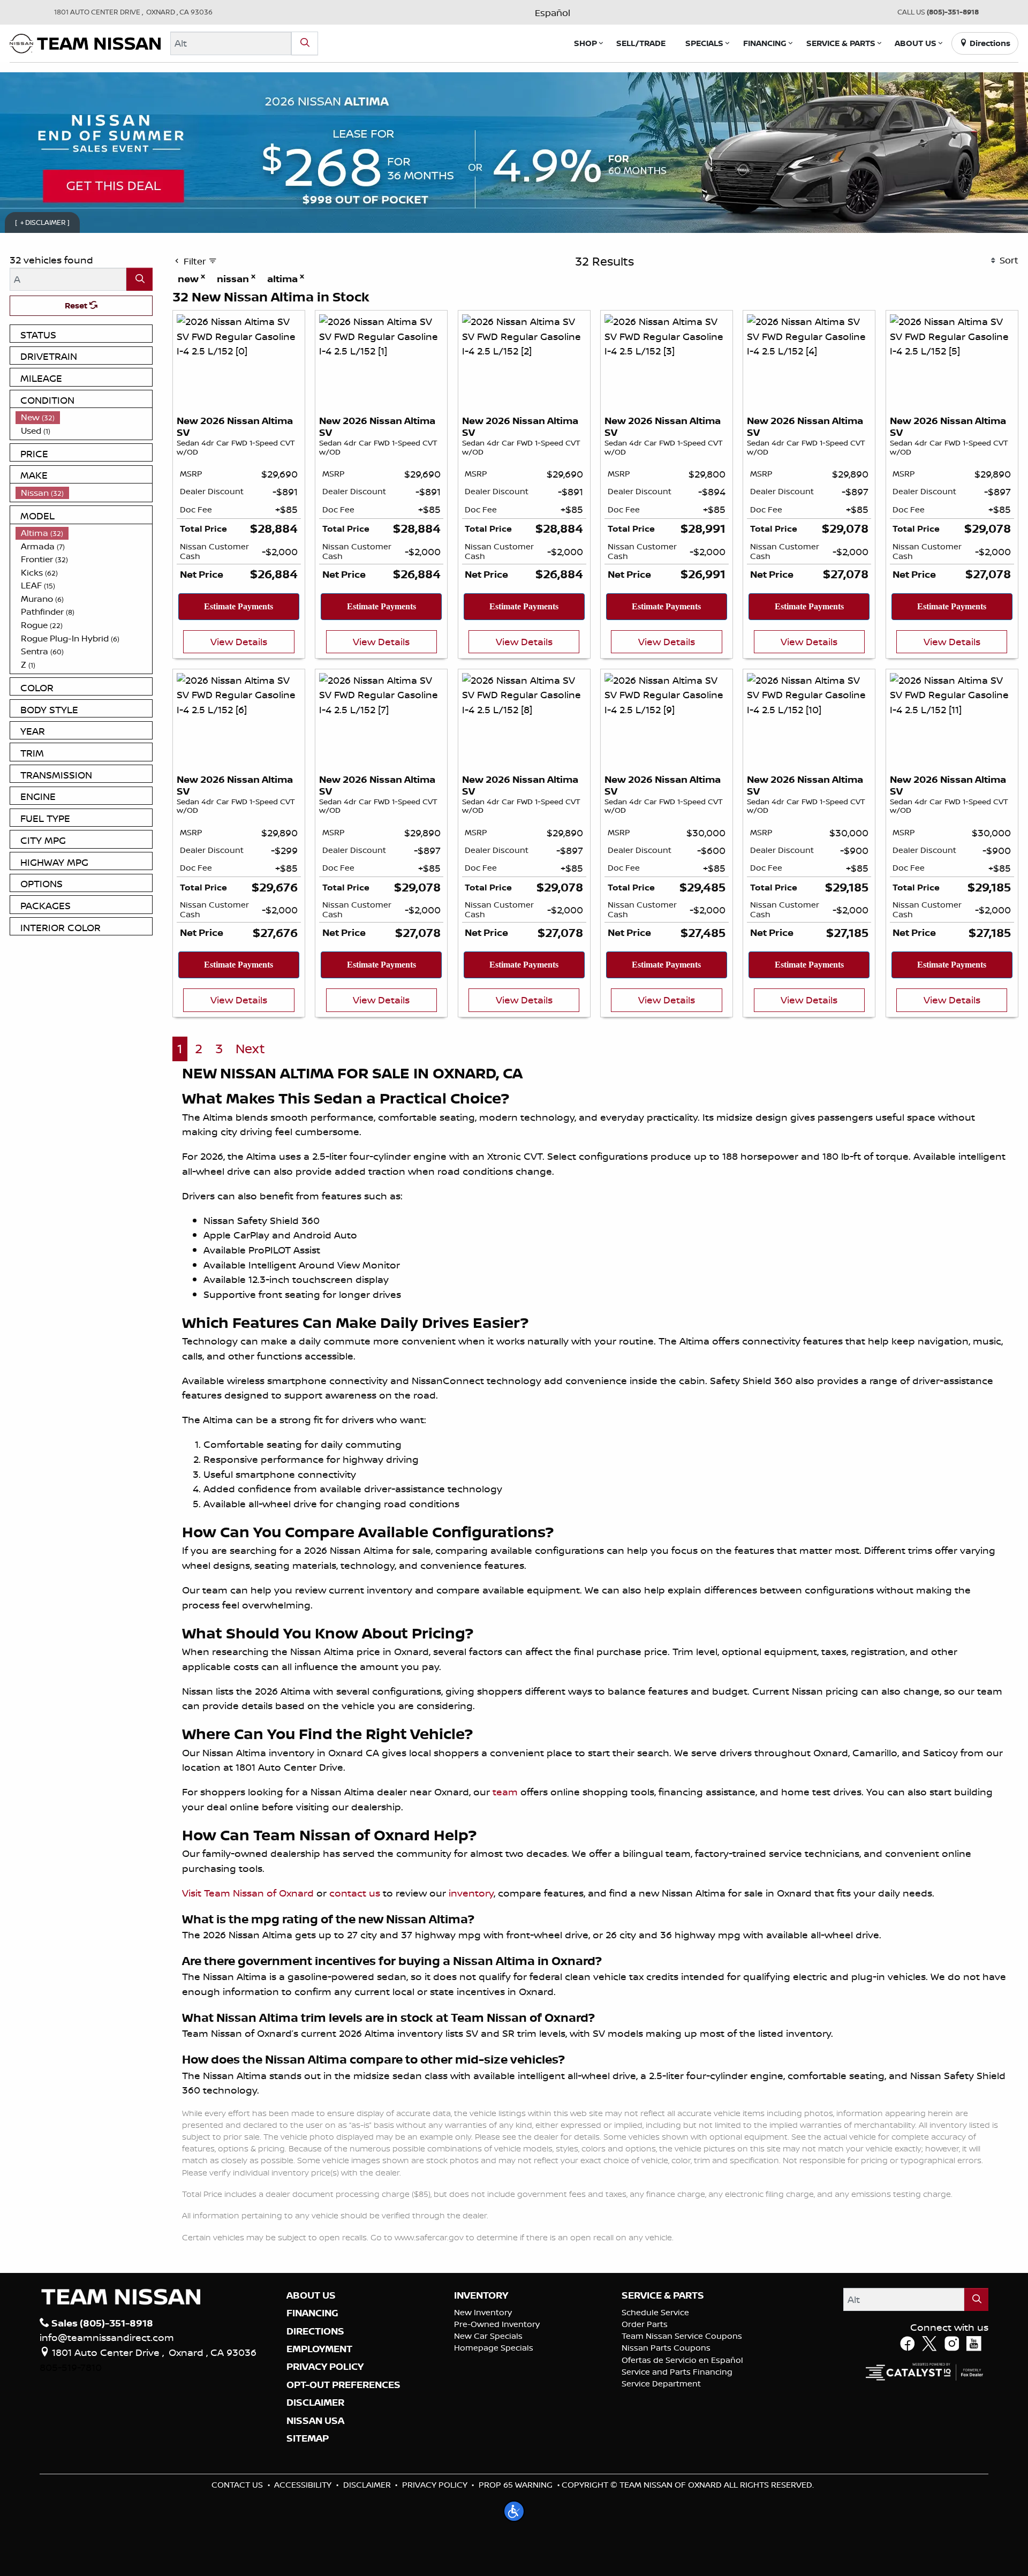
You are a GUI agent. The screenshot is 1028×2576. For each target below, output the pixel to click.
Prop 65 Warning (516, 2485)
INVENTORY (481, 2295)
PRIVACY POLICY (325, 2367)
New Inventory (483, 2312)
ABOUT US (311, 2295)
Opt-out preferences (343, 2385)
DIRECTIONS (315, 2331)
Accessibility (303, 2485)
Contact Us (237, 2485)
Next (250, 1049)
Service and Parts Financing (677, 2372)
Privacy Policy (435, 2485)
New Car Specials (488, 2336)
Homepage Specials (494, 2348)
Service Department (661, 2384)
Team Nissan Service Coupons (682, 2336)
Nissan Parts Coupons (666, 2348)
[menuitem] (84, 417)
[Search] (305, 43)
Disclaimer (315, 2403)
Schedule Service (655, 2312)
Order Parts (645, 2324)
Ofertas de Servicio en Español (682, 2360)
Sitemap (308, 2438)
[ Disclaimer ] (43, 222)
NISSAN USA (315, 2421)
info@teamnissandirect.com (107, 2337)
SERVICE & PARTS (663, 2295)
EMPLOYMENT (319, 2349)
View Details (239, 641)
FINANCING (312, 2313)
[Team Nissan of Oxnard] (85, 42)
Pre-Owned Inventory (497, 2324)
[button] (585, 43)
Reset (77, 305)
